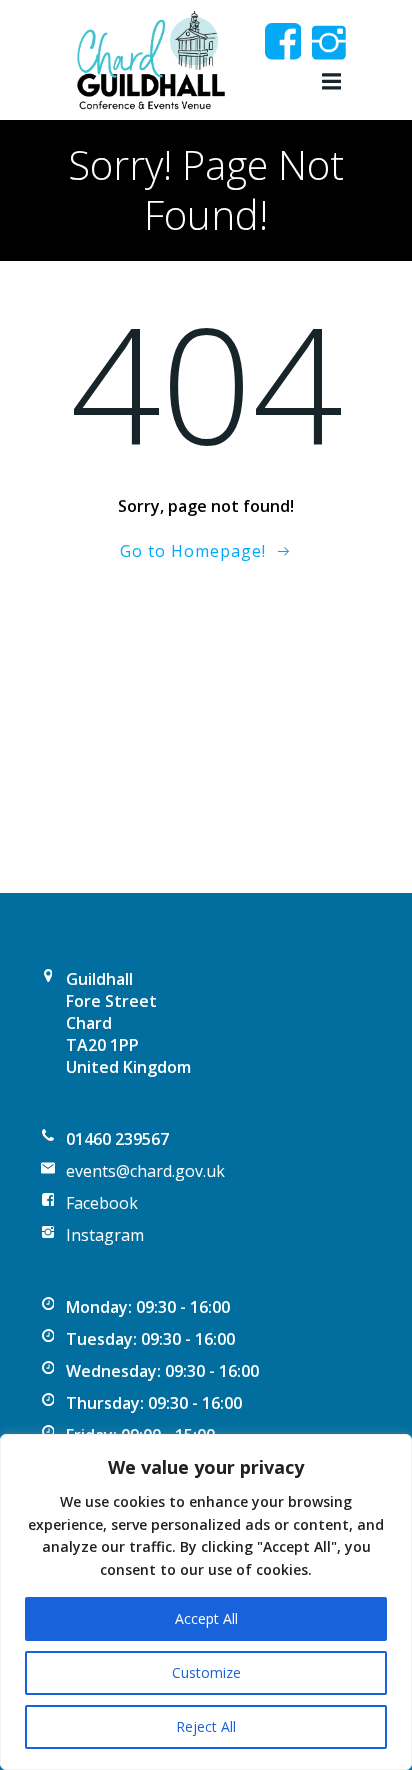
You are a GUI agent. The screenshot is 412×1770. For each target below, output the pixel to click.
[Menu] (329, 82)
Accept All (206, 1618)
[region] (206, 1602)
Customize (206, 1672)
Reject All (206, 1726)
